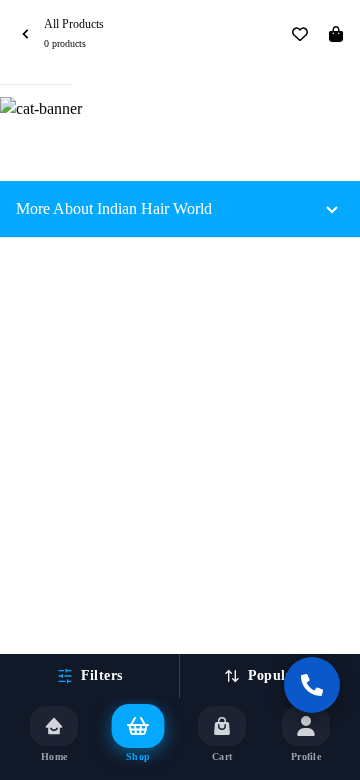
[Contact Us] (312, 685)
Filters (101, 675)
